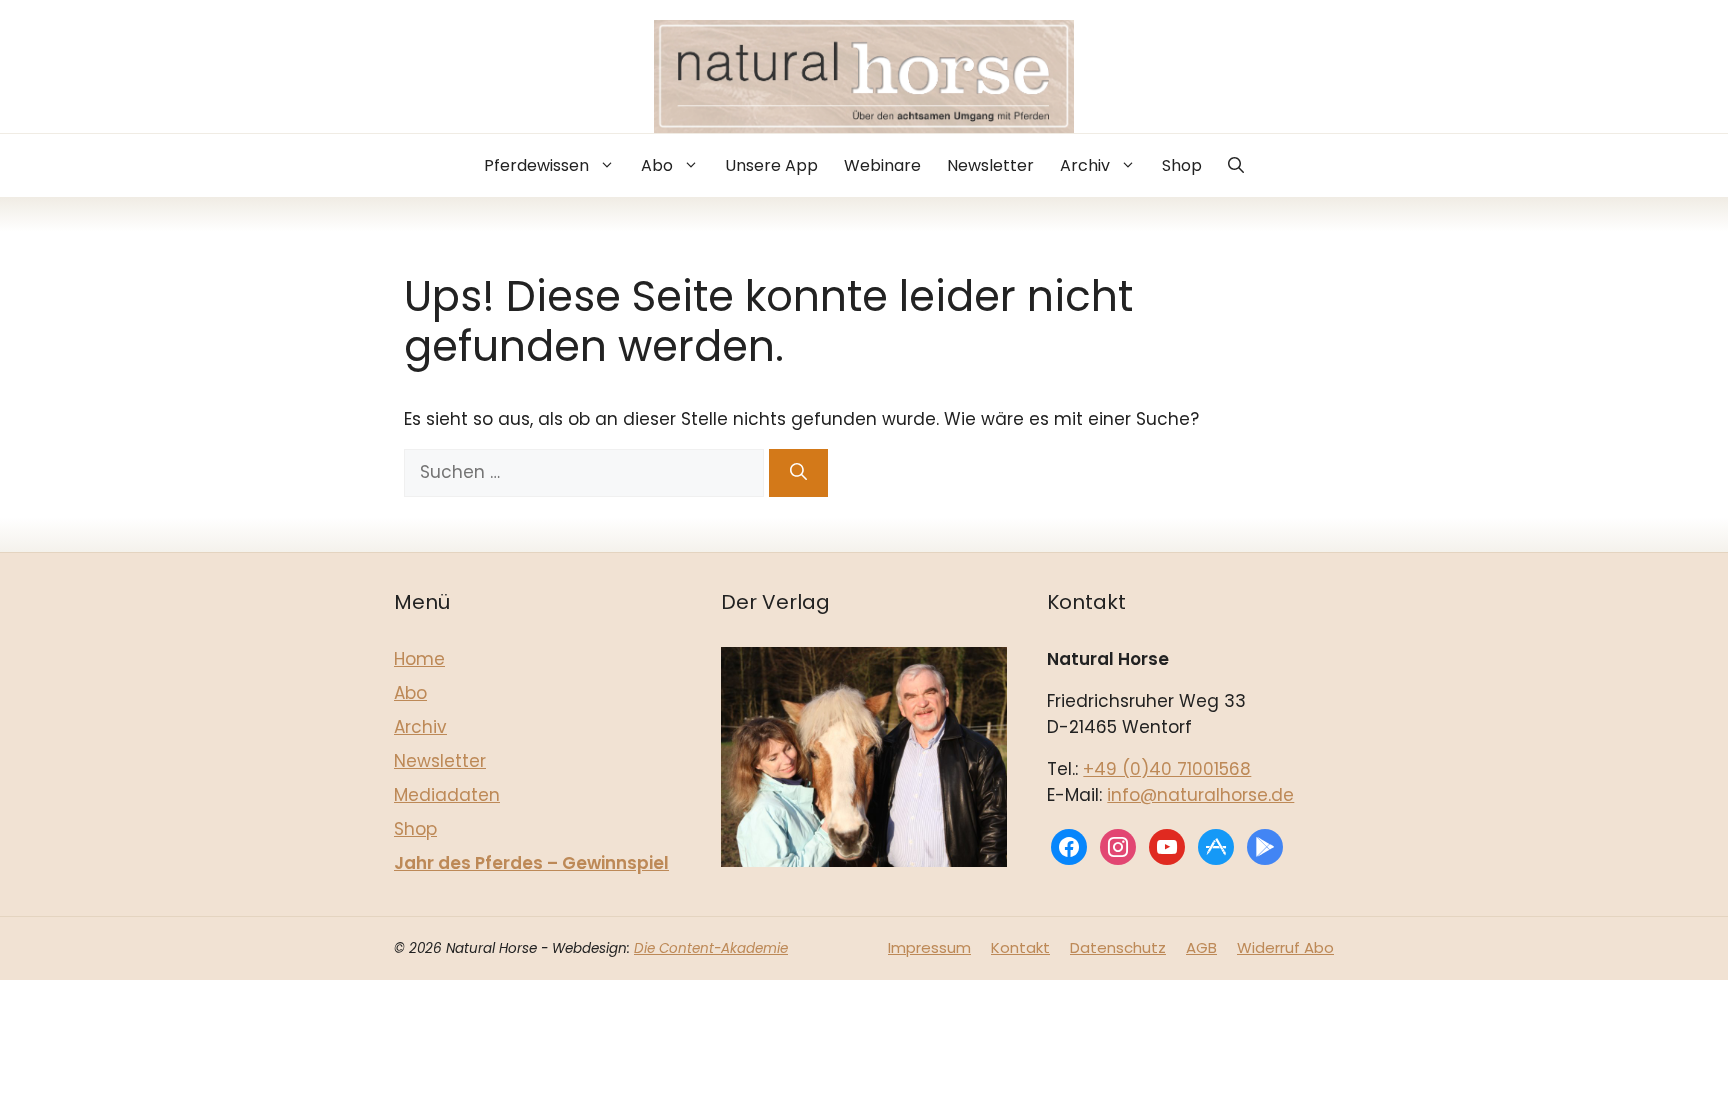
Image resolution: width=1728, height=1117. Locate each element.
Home (419, 659)
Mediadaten (447, 795)
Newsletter (990, 165)
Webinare (882, 165)
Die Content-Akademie (711, 948)
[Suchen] (798, 473)
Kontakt (1020, 947)
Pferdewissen (536, 165)
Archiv (1085, 165)
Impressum (929, 947)
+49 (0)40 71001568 (1167, 769)
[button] (1236, 165)
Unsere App (771, 165)
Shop (1182, 165)
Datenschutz (1118, 947)
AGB (1201, 947)
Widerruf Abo (1285, 947)
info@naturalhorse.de (1200, 795)
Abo (657, 165)
